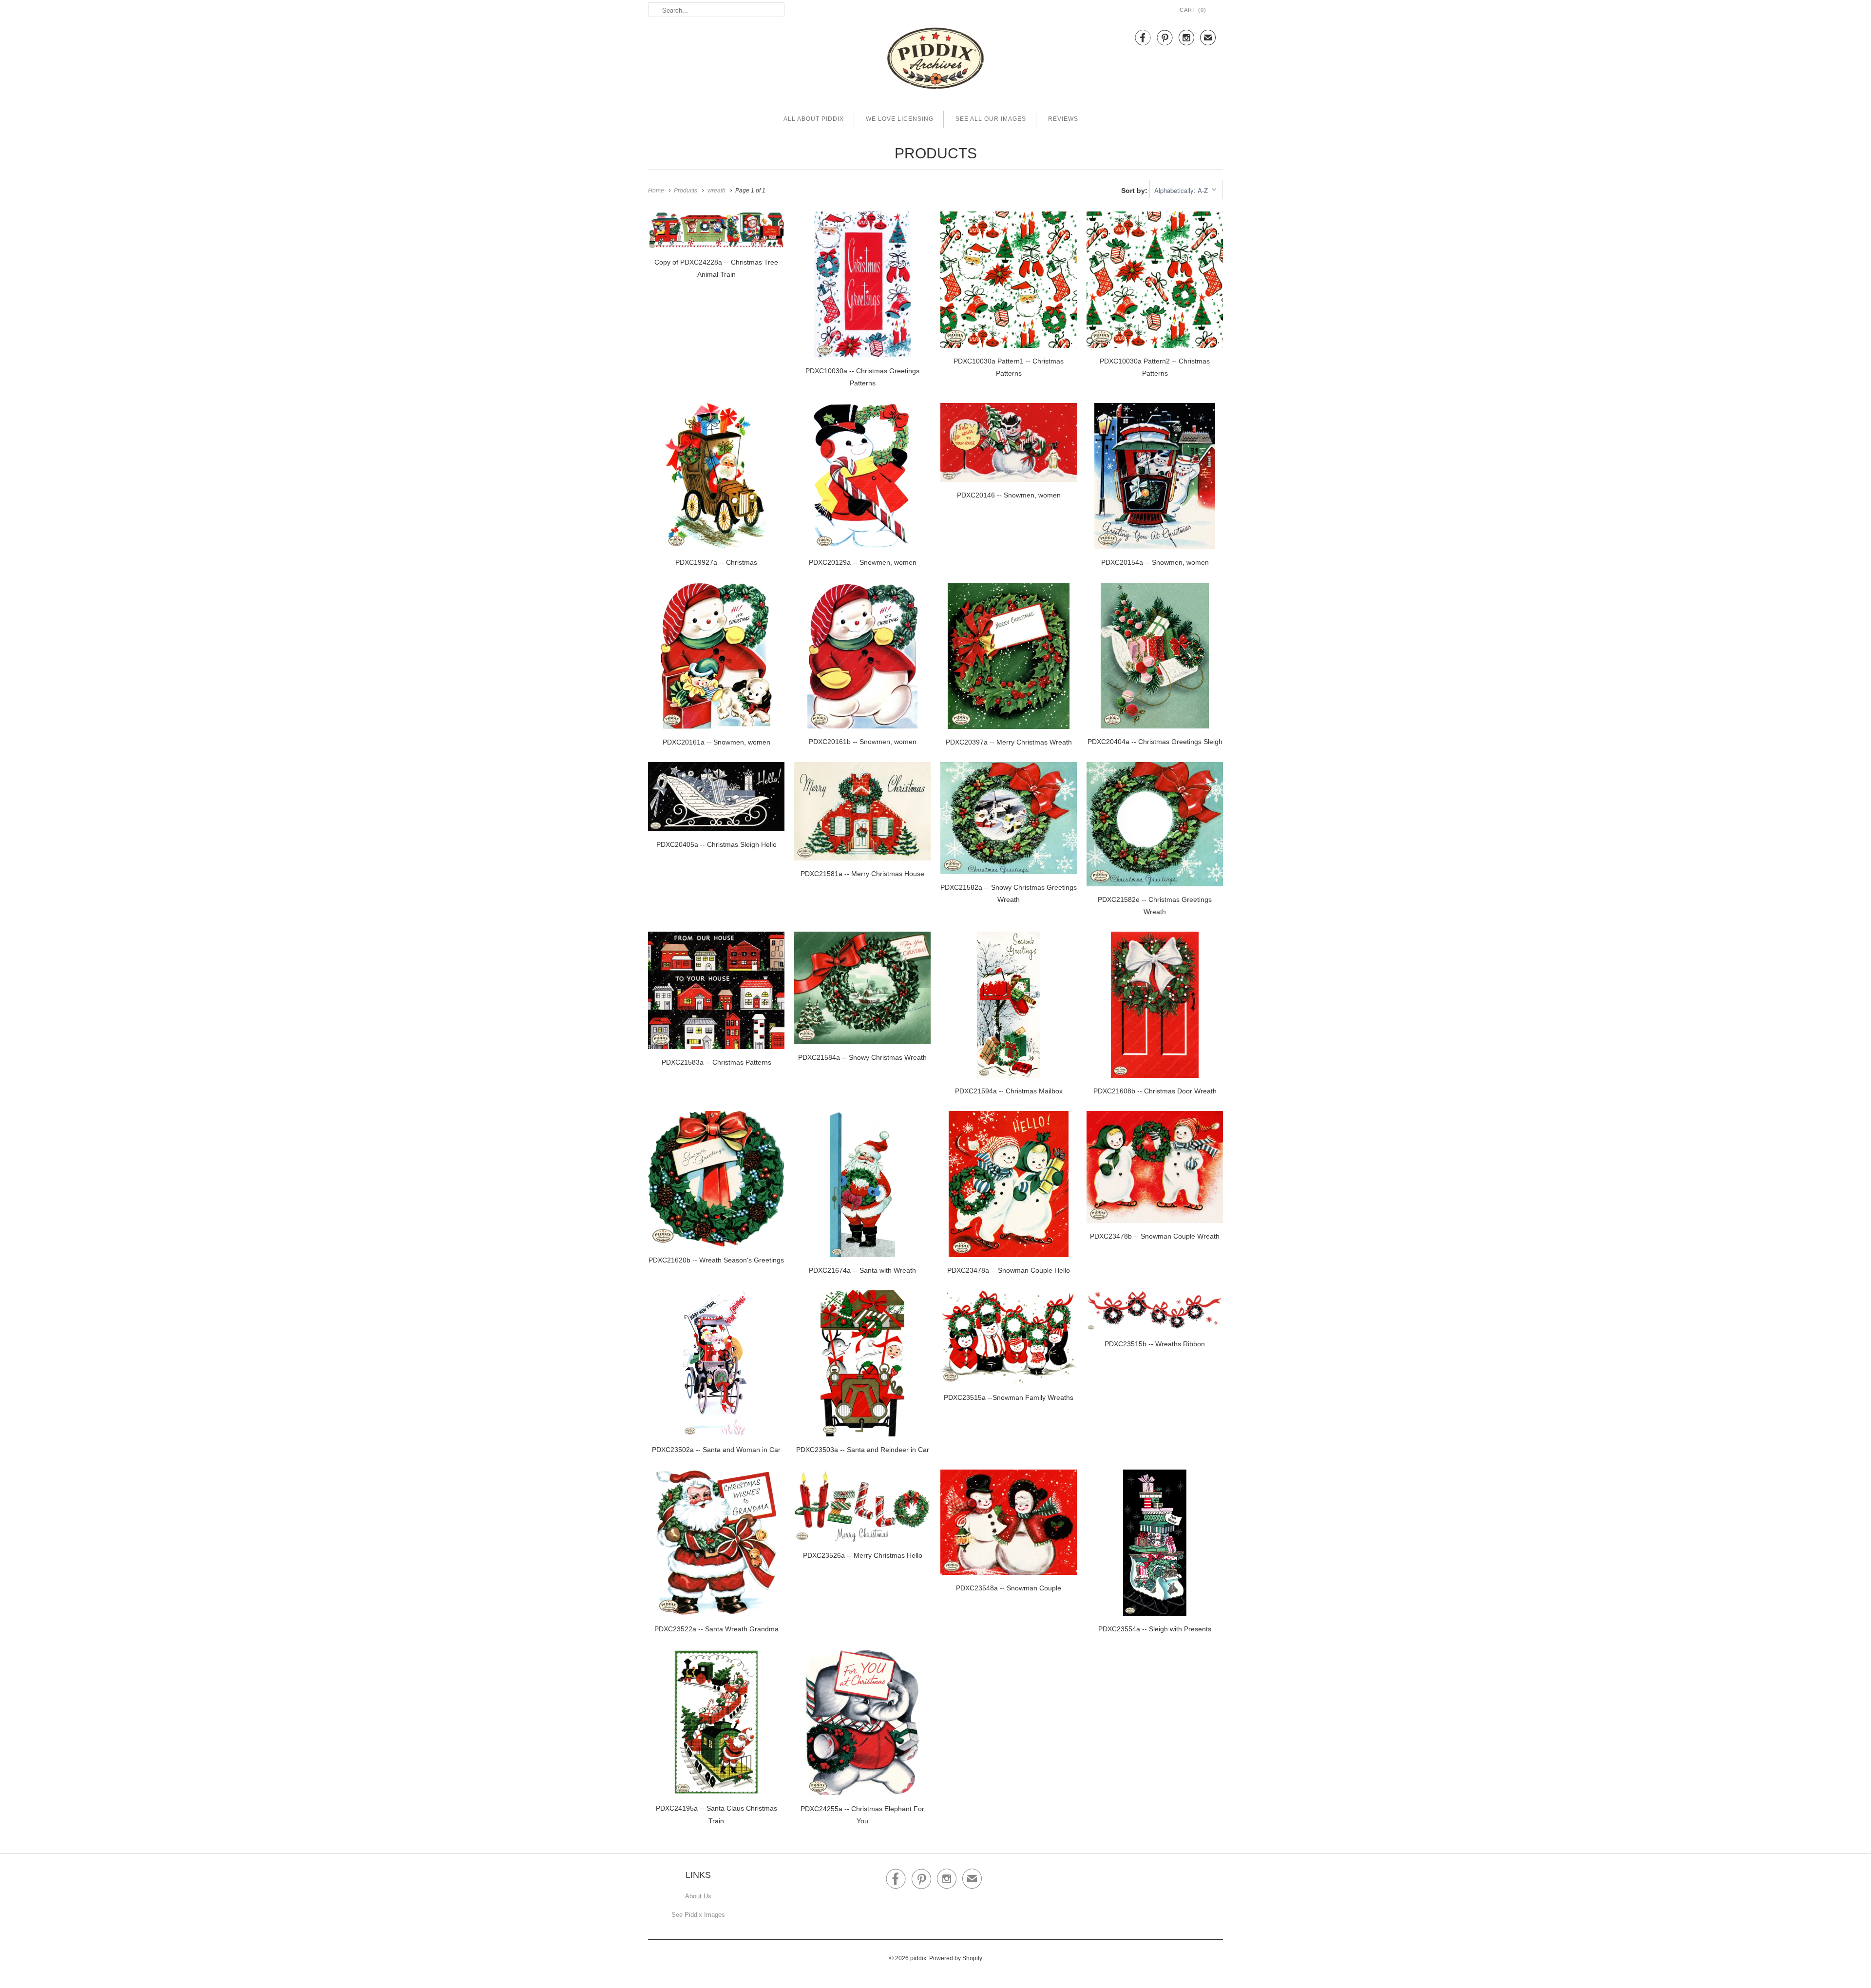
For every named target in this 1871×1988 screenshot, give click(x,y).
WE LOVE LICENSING (900, 119)
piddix (918, 1958)
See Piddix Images (698, 1915)
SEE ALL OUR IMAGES (991, 119)
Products (936, 153)
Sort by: (1135, 191)
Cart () (1193, 10)
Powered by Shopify (956, 1958)
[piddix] (935, 60)
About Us (698, 1896)
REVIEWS (1063, 119)
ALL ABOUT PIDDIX (814, 119)
